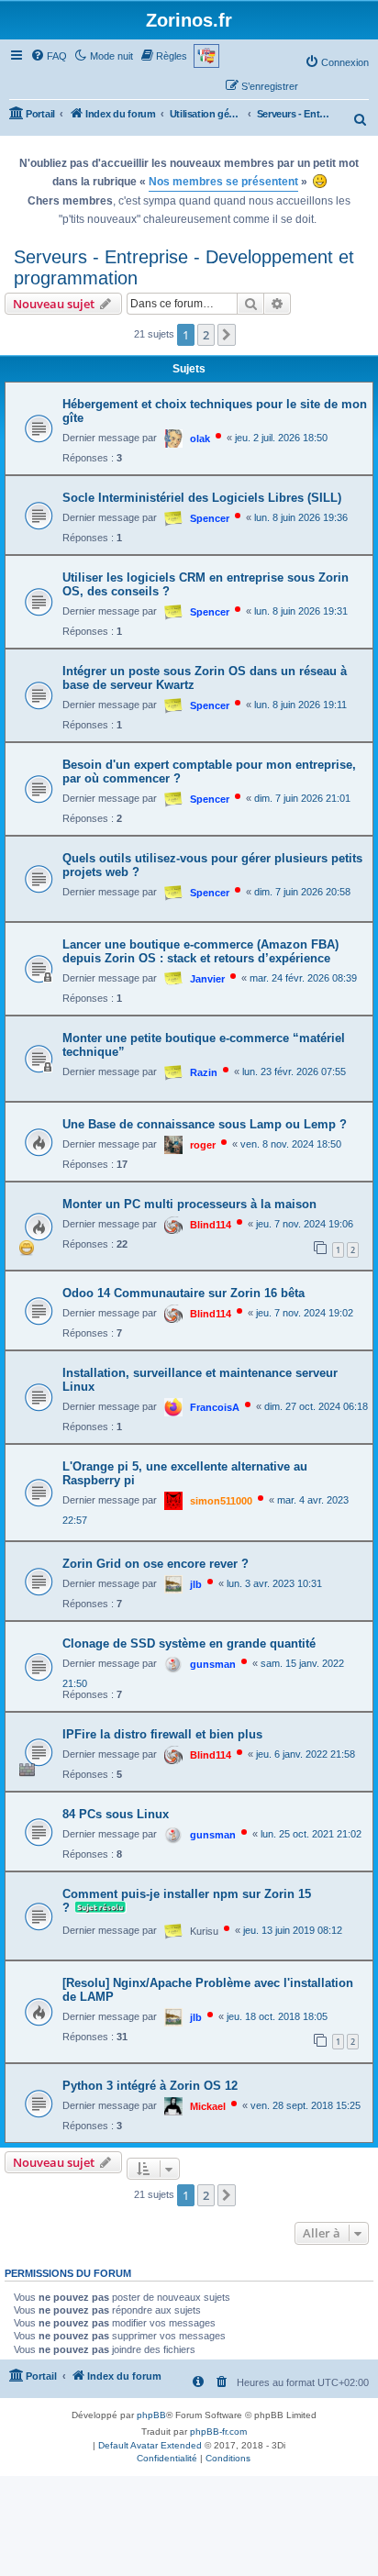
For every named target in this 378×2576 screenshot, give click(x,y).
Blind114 (211, 1225)
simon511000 (221, 1501)
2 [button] (206, 335)
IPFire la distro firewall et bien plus (162, 1734)
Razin (204, 1072)
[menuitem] (49, 56)
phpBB (151, 2415)
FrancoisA (215, 1407)
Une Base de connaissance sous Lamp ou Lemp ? (205, 1124)
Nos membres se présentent (223, 182)
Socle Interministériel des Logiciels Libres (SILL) (202, 498)
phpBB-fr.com (218, 2432)
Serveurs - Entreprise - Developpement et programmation (184, 267)
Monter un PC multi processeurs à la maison (189, 1204)
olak (200, 439)
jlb (196, 1584)
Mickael (208, 2106)
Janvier (207, 979)
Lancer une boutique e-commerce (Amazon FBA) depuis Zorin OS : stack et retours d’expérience (200, 951)
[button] (227, 335)
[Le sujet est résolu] (98, 1908)
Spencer (210, 518)
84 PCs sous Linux (116, 1814)
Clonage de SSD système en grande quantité (189, 1643)
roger (203, 1145)
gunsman (213, 1664)
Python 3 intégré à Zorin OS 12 (150, 2086)
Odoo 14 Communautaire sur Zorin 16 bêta (183, 1293)
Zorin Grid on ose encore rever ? (156, 1564)
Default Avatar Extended (150, 2445)
